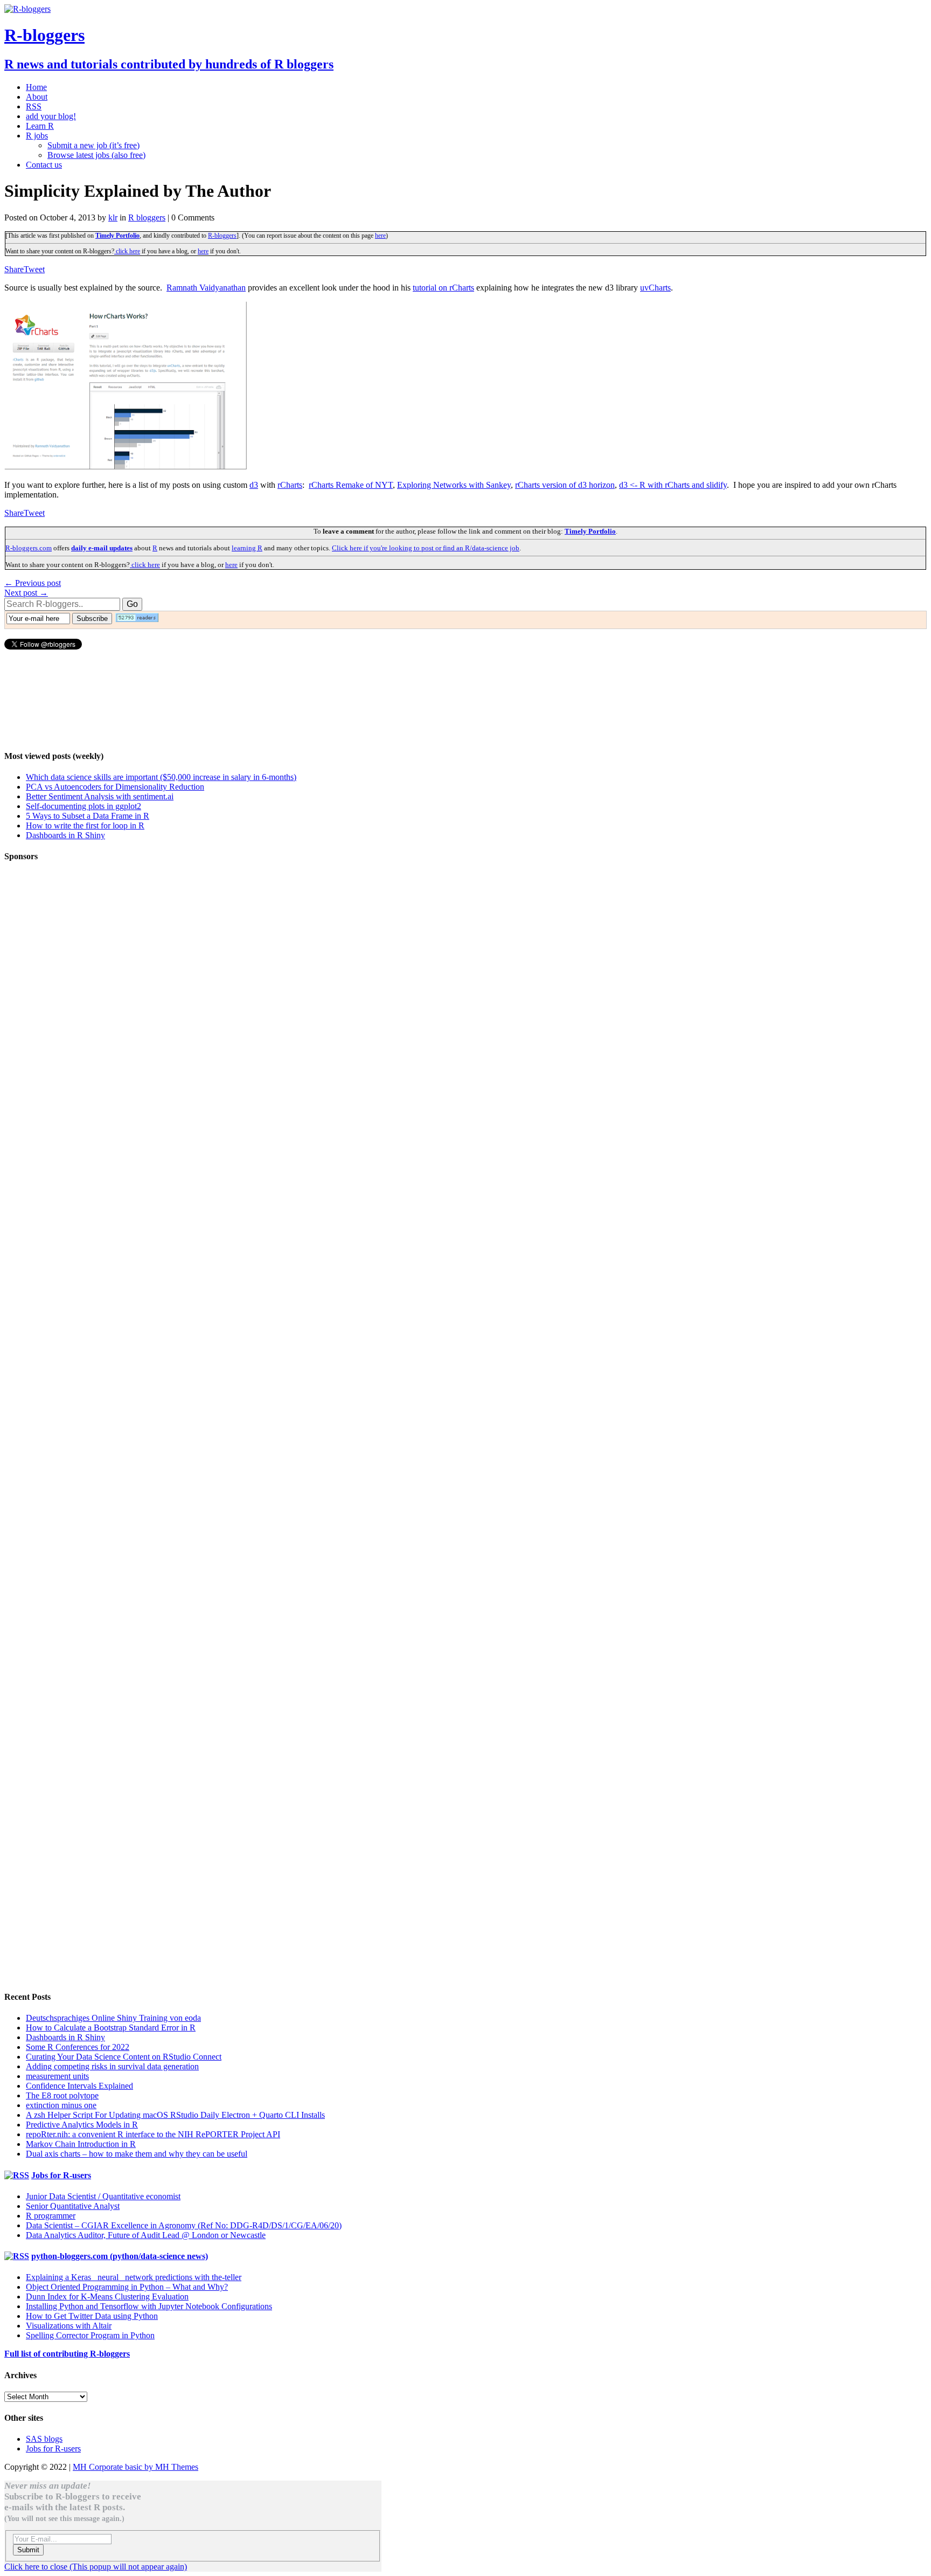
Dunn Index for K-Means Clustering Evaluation (107, 2297)
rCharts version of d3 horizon (565, 485)
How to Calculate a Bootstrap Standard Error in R (111, 2028)
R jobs (37, 136)
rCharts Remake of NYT (351, 485)
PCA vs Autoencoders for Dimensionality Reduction (115, 787)
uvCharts (655, 288)
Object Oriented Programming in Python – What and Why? (127, 2287)
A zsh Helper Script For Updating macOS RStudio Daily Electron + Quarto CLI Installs (175, 2115)
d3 (254, 485)
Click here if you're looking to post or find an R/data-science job (426, 548)
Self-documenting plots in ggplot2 (84, 806)
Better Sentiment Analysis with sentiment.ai (100, 796)
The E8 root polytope (62, 2095)
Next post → (26, 593)
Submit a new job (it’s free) (93, 145)
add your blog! (51, 116)
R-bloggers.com (29, 548)
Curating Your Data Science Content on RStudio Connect (124, 2057)
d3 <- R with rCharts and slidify (673, 485)
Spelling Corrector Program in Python (90, 2335)
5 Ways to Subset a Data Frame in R (88, 816)
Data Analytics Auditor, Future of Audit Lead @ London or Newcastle (146, 2235)
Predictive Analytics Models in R (82, 2125)
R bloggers (147, 217)
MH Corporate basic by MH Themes (136, 2467)
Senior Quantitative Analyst (73, 2206)
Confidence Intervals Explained (79, 2086)
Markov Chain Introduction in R (81, 2144)
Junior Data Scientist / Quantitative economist (103, 2196)
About (37, 97)
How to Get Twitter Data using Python (92, 2316)
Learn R (40, 126)
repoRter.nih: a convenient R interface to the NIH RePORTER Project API (153, 2134)
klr (113, 217)
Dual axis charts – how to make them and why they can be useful (137, 2154)
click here (127, 251)
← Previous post (33, 583)
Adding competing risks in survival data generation (112, 2066)
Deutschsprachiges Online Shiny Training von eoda (113, 2018)
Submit (28, 2550)
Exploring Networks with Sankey (454, 485)
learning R (247, 548)
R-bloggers (222, 236)
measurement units (57, 2076)
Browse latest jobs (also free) (96, 155)
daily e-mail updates (102, 548)
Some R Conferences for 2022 (78, 2047)
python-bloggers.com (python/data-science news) (120, 2256)
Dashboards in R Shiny (65, 835)
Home (36, 87)
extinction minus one (61, 2105)
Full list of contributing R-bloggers (67, 2354)
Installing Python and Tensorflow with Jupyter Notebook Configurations (149, 2306)
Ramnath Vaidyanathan (206, 288)
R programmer (51, 2216)
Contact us (44, 165)
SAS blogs (44, 2439)
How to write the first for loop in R (85, 826)
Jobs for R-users (61, 2175)
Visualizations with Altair (69, 2326)
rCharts (290, 485)
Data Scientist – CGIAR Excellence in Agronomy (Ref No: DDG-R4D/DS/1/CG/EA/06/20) (184, 2225)
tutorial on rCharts (443, 288)
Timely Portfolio (117, 236)
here (380, 236)
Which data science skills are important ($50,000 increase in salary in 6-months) (161, 777)
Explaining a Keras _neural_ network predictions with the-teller (134, 2277)
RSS (34, 106)
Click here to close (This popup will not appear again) (96, 2567)
